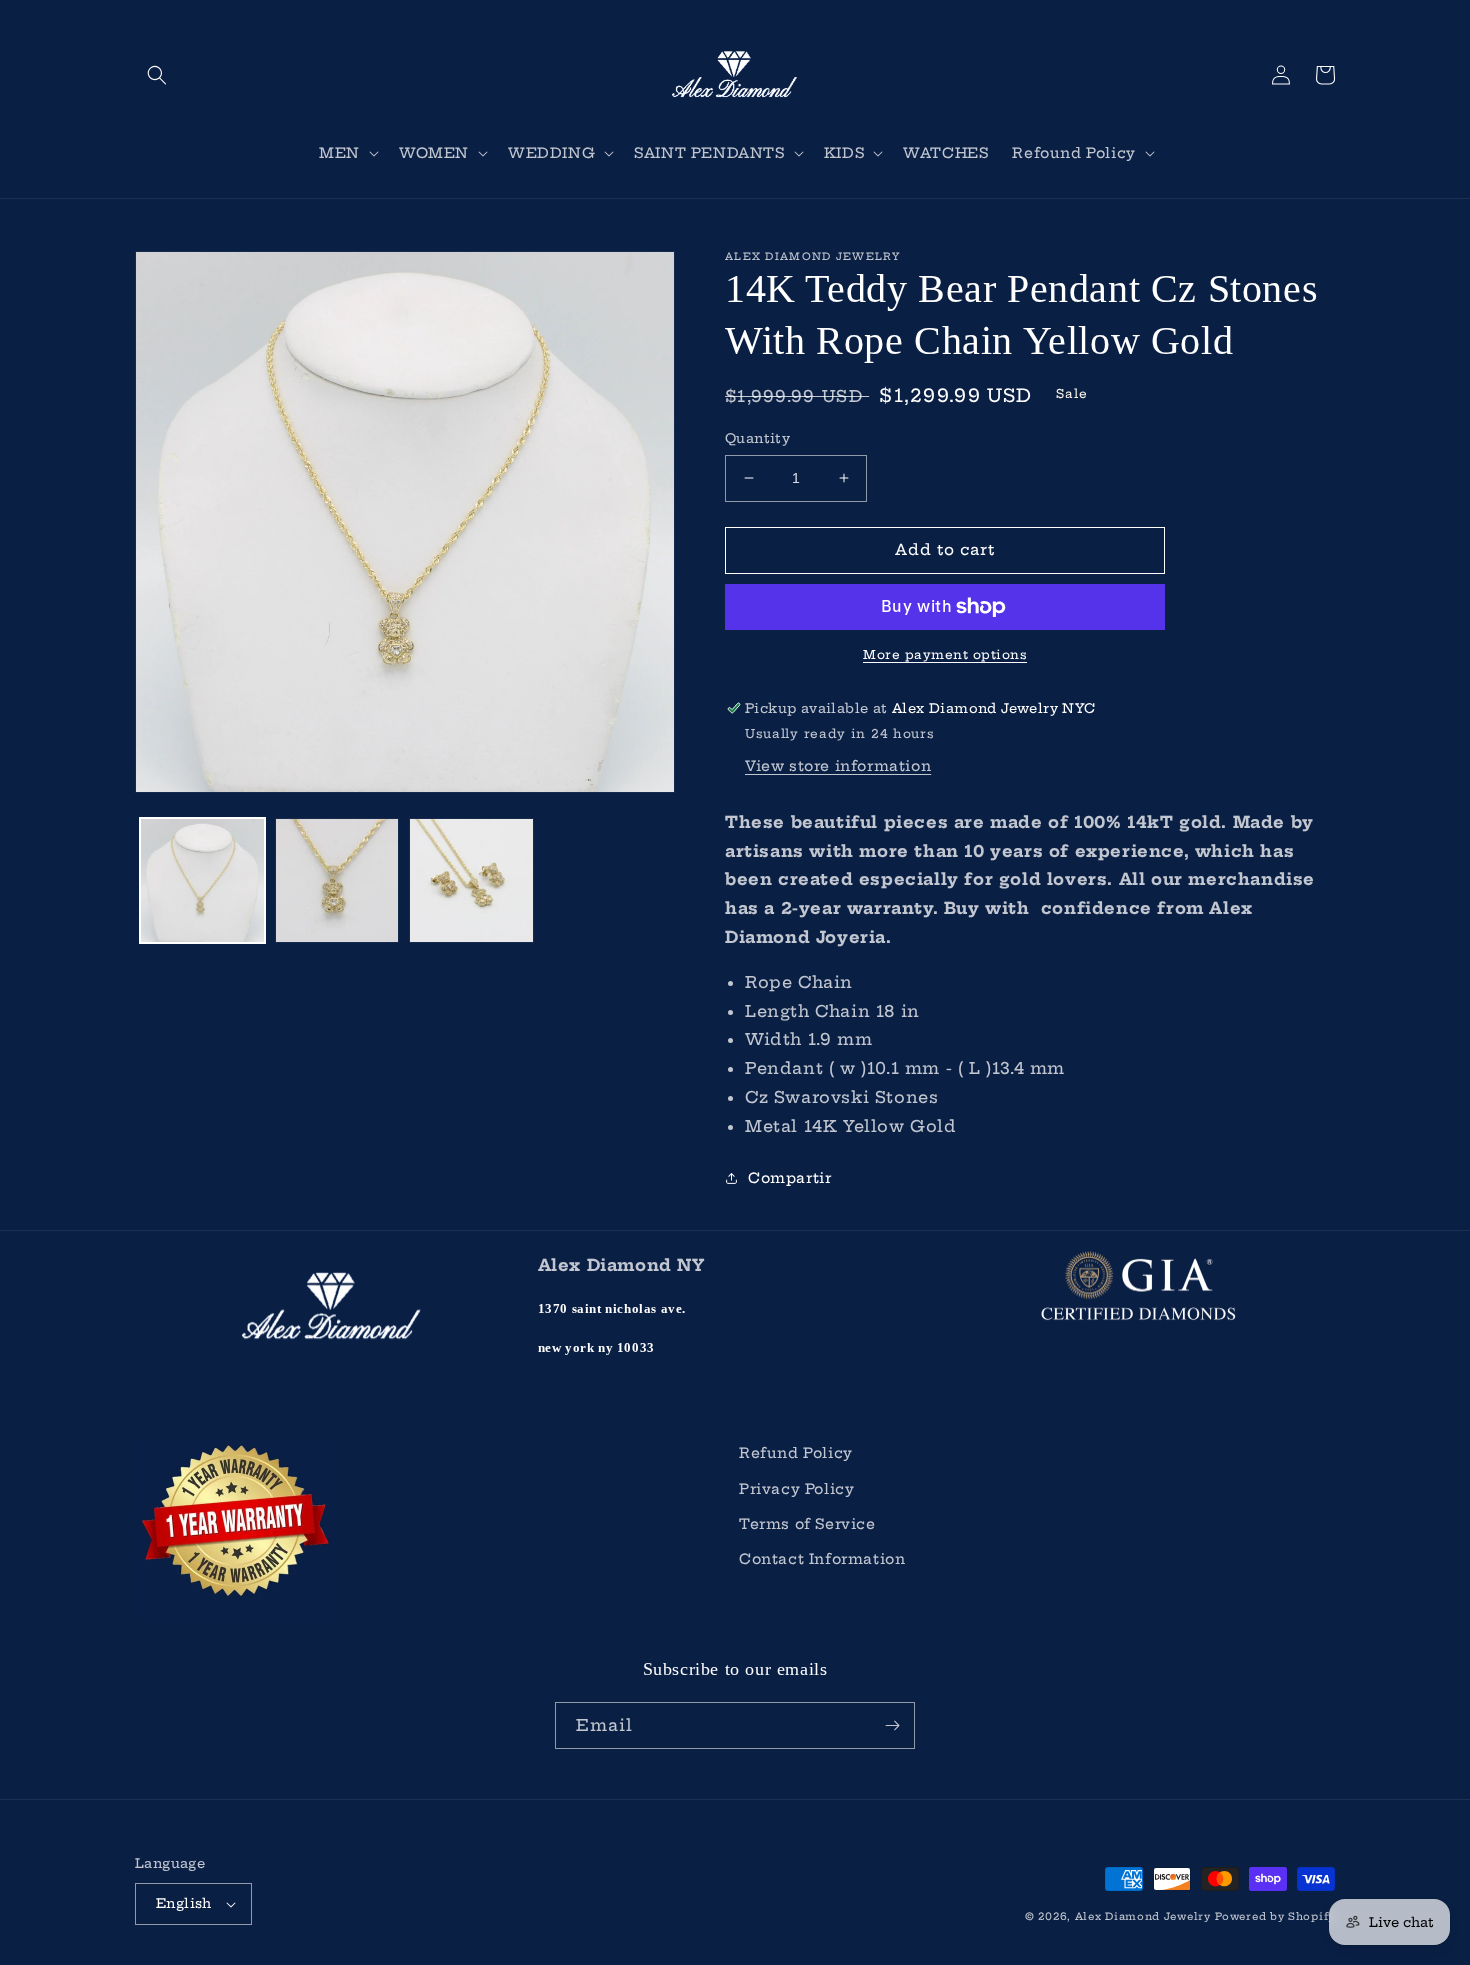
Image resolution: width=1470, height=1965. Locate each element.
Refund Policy (796, 1453)
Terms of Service (807, 1524)
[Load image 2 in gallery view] (337, 880)
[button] (157, 75)
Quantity (757, 438)
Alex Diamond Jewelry (1143, 1916)
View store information (838, 766)
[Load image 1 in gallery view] (202, 880)
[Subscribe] (892, 1725)
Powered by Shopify (1275, 1916)
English (184, 1903)
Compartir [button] (789, 1178)
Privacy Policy (796, 1489)
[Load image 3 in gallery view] (471, 880)
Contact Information (822, 1559)
